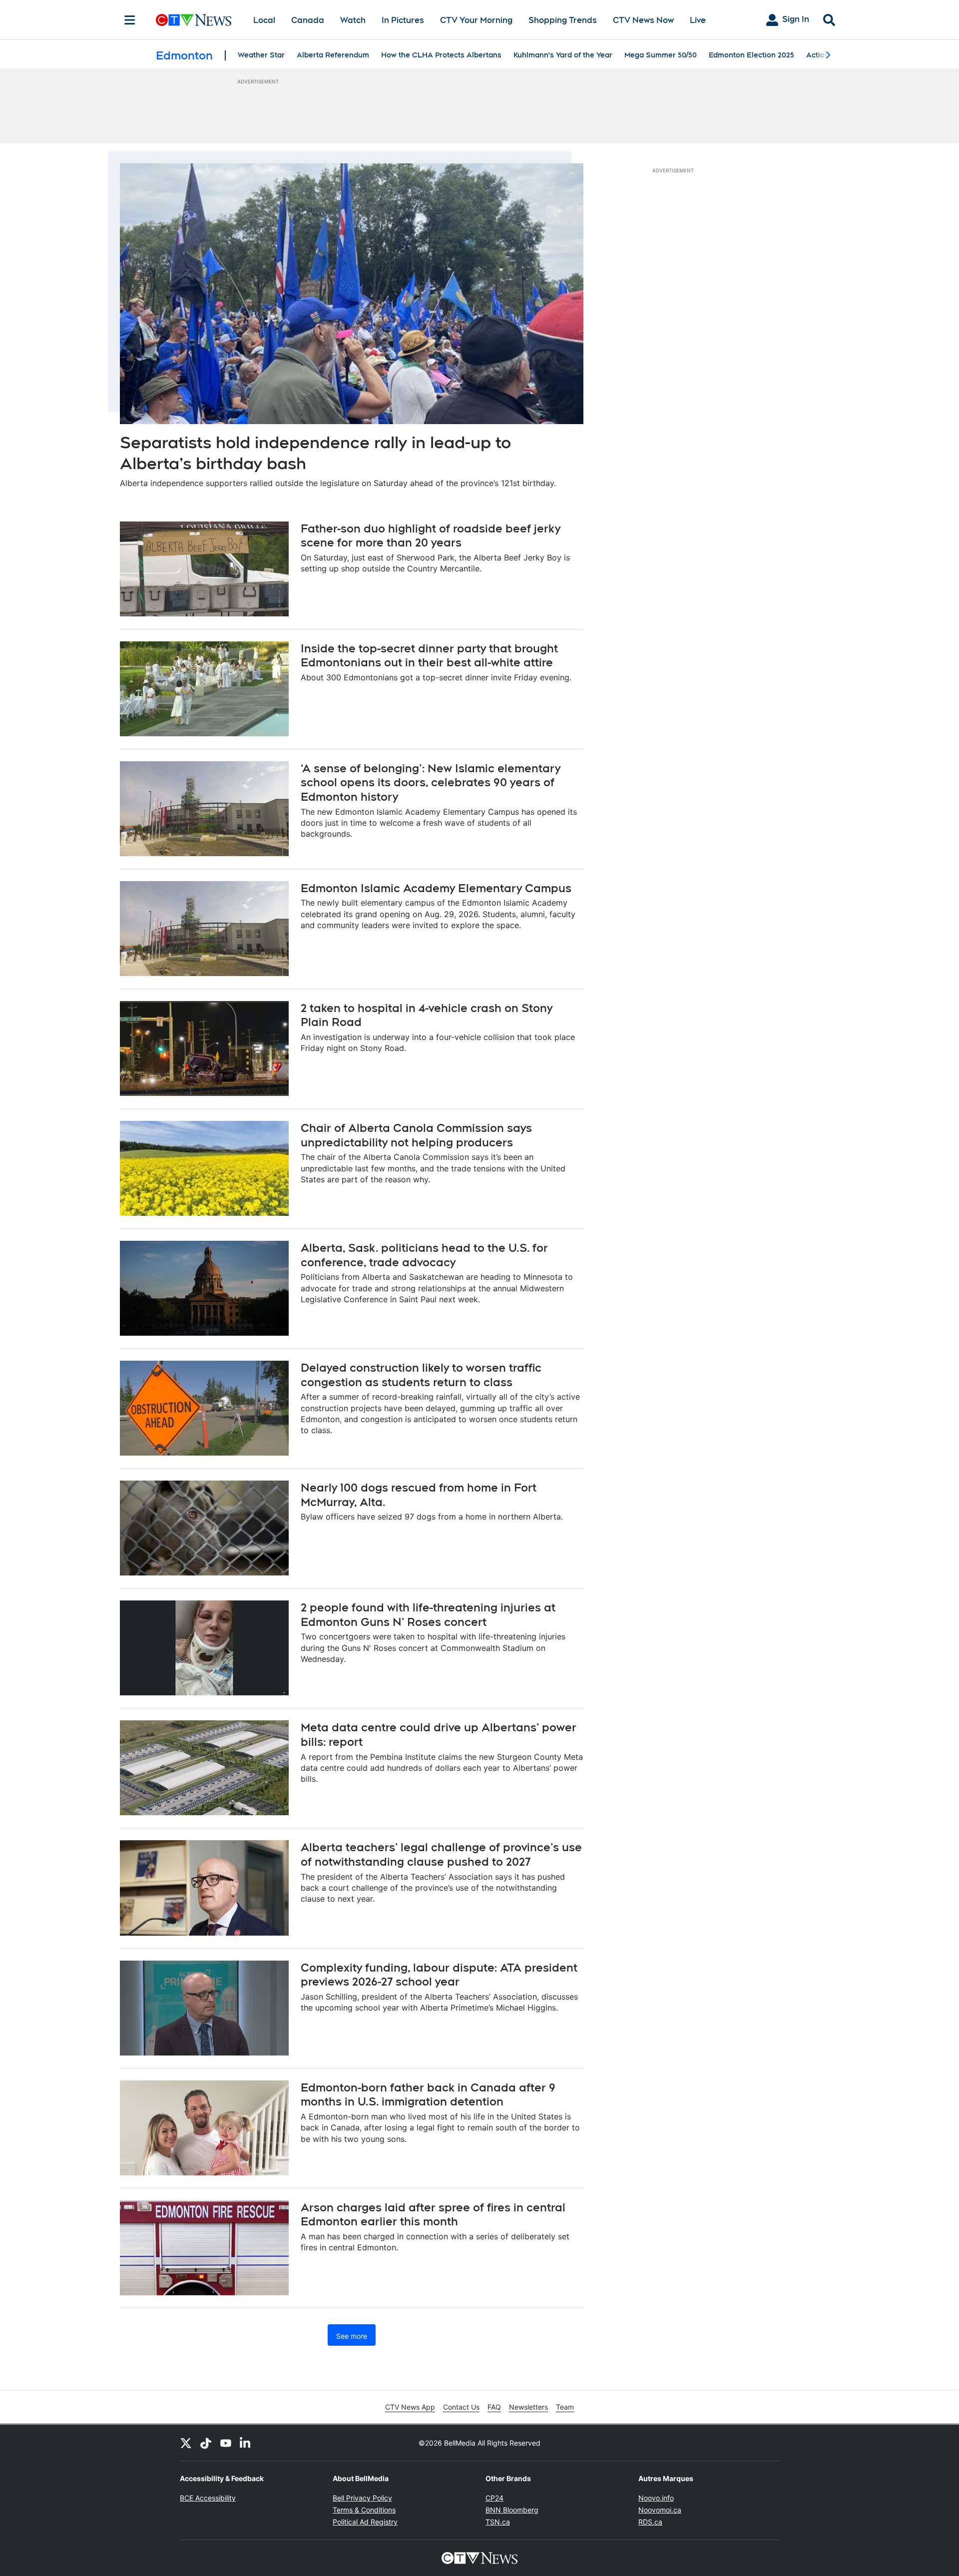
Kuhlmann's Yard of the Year (563, 55)
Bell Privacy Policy (362, 2498)
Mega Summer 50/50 (661, 55)
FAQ (494, 2407)
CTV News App (410, 2407)
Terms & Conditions (364, 2510)
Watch (353, 20)
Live (698, 20)
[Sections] (130, 20)
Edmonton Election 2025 (751, 55)
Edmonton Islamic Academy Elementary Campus (436, 888)
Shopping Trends (563, 20)
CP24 (494, 2498)
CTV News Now (643, 20)
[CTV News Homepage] (194, 20)
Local (264, 20)
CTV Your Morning (476, 20)
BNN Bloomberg (512, 2510)
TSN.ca (498, 2522)
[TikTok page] (206, 2443)
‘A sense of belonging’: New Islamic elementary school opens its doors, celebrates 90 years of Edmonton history (431, 782)
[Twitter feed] (186, 2443)
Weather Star (261, 55)
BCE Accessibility (208, 2498)
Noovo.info (656, 2498)
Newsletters (528, 2407)
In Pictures (403, 20)
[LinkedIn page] (246, 2443)
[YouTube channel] (226, 2443)
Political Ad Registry (365, 2522)
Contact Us (461, 2407)
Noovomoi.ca (660, 2510)
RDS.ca (650, 2522)
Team (565, 2407)
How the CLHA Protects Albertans (441, 55)
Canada (308, 20)
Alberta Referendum (333, 55)
